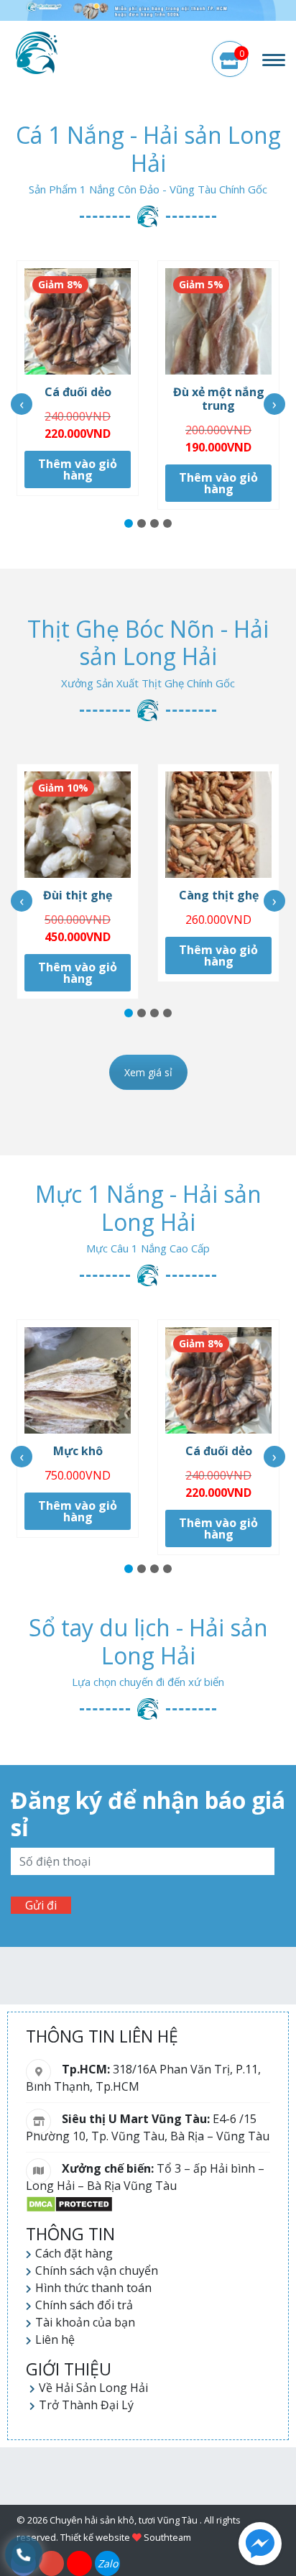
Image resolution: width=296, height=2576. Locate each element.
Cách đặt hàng (74, 2253)
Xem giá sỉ (148, 1072)
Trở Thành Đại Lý (86, 2405)
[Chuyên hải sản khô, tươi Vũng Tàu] (37, 53)
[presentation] (22, 404)
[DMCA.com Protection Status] (69, 2203)
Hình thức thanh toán (93, 2288)
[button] (129, 523)
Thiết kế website (95, 2537)
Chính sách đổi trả (84, 2305)
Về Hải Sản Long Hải (93, 2388)
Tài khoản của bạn (85, 2322)
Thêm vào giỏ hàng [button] (78, 469)
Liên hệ (55, 2339)
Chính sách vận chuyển (97, 2270)
